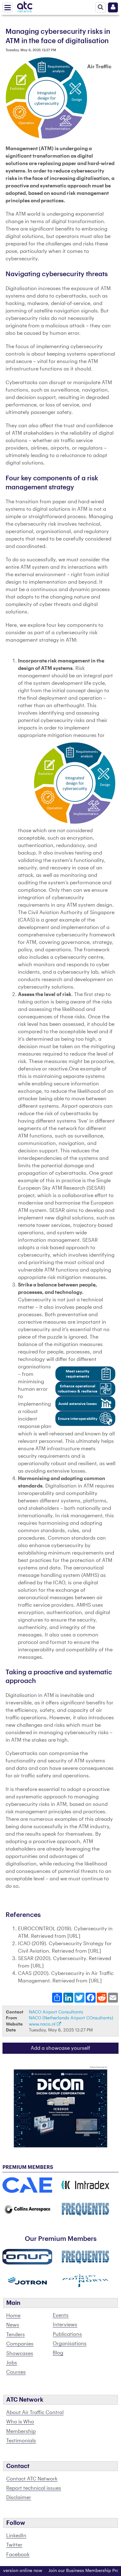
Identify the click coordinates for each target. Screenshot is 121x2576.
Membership (21, 2431)
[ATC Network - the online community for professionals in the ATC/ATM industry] (25, 6)
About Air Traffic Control (35, 2412)
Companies (20, 2344)
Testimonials (21, 2441)
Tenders (16, 2335)
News (13, 2325)
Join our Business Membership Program (76, 2571)
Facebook (18, 2555)
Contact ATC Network (32, 2479)
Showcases (20, 2354)
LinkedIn (16, 2536)
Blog (58, 2353)
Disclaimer (19, 2497)
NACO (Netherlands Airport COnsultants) (71, 2018)
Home (13, 2316)
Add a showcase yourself (60, 2048)
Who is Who (20, 2422)
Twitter (14, 2545)
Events (61, 2315)
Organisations (70, 2344)
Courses (16, 2372)
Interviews (65, 2325)
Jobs (12, 2363)
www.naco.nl (43, 2024)
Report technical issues (34, 2488)
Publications (67, 2334)
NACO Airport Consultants (56, 2012)
